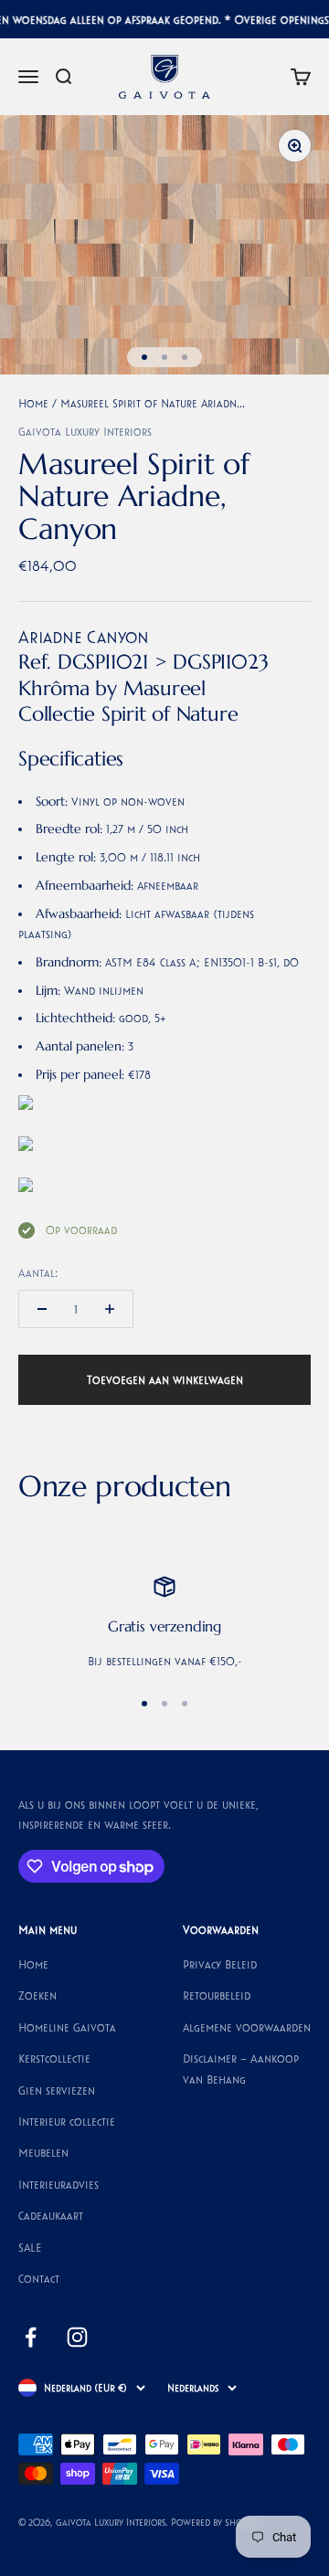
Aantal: (38, 1272)
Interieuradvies (58, 2184)
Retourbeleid (217, 1995)
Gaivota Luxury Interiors (85, 431)
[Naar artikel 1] (144, 357)
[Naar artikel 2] (164, 357)
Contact (39, 2278)
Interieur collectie (67, 2121)
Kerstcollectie (54, 2058)
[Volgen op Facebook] (31, 2337)
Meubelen (43, 2152)
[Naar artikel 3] (185, 357)
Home (33, 403)
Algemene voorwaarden (247, 2027)
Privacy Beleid (220, 1964)
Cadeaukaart (51, 2215)
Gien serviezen (57, 2090)
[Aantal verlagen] (42, 1309)
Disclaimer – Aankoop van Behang (241, 2068)
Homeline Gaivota (67, 2027)
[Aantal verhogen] (110, 1309)
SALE (30, 2247)
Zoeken (37, 1995)
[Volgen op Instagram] (77, 2337)
